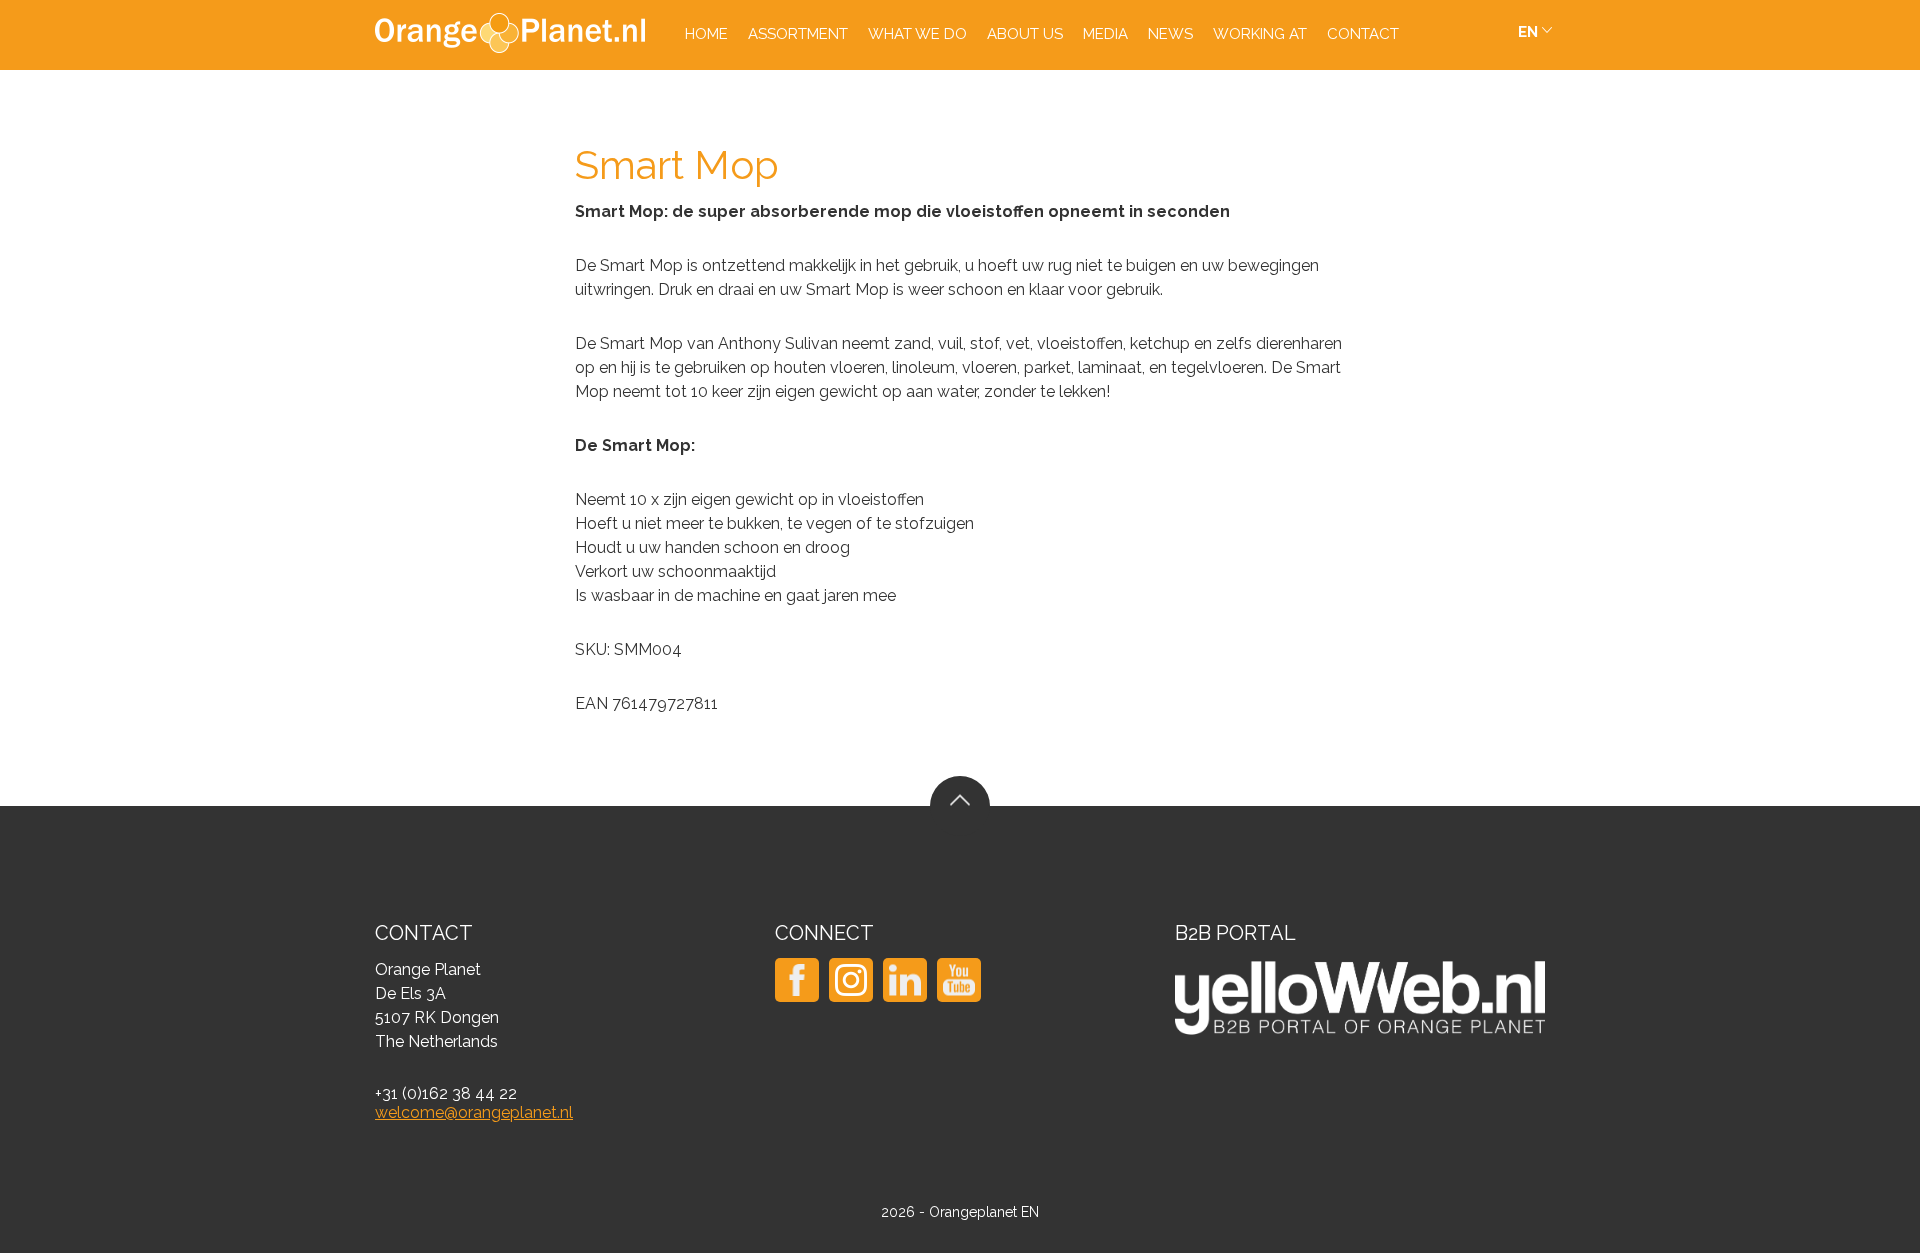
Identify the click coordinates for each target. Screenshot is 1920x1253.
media (1105, 34)
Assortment (798, 34)
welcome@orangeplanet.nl (474, 1112)
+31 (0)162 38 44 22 (446, 1093)
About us (1025, 34)
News (1170, 34)
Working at (1260, 34)
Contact (1363, 34)
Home (706, 34)
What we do (917, 34)
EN (1528, 32)
